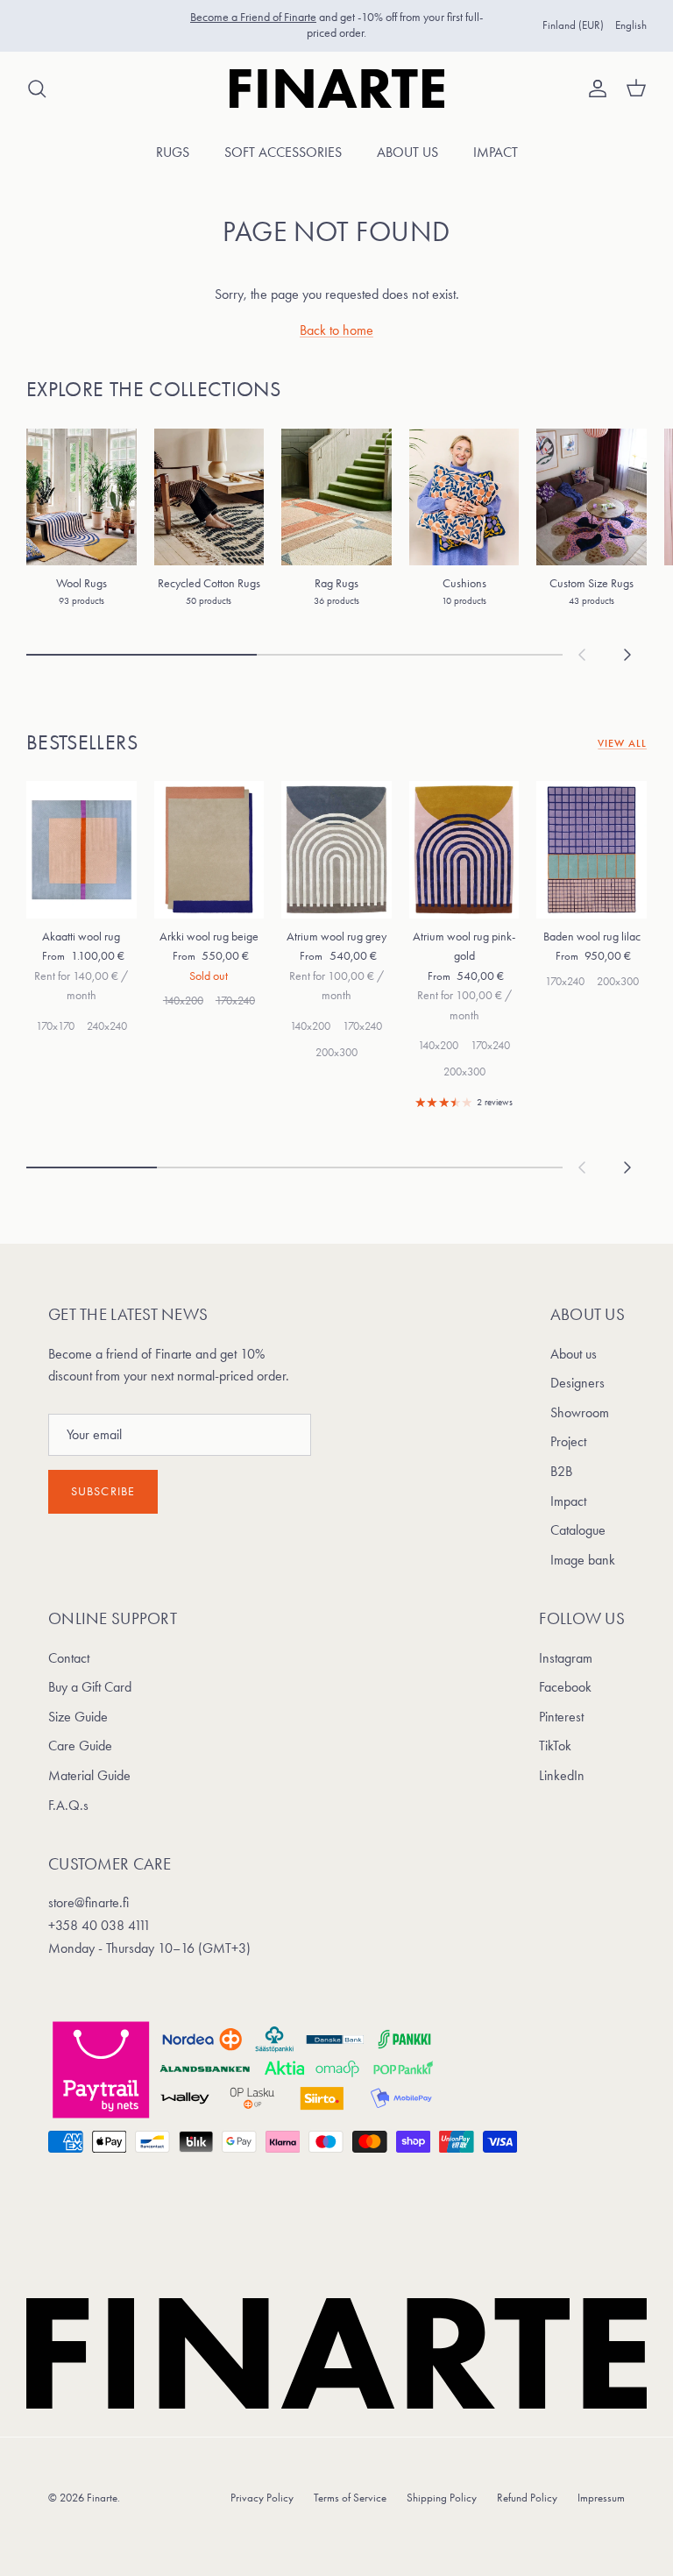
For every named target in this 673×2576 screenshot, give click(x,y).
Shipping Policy (442, 2498)
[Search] (37, 89)
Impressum (601, 2498)
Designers (577, 1383)
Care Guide (80, 1746)
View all (622, 743)
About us (407, 152)
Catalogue (578, 1530)
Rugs (173, 152)
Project (568, 1441)
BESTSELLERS (82, 742)
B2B (561, 1471)
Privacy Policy (262, 2498)
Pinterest (561, 1717)
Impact (496, 152)
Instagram (566, 1658)
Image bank (583, 1560)
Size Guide (78, 1717)
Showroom (580, 1412)
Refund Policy (527, 2498)
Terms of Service (350, 2498)
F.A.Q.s (68, 1805)
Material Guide (89, 1775)
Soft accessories (283, 152)
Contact (69, 1658)
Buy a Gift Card (90, 1687)
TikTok (555, 1746)
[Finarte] (337, 89)
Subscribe (103, 1491)
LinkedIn (562, 1775)
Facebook (565, 1687)
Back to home (336, 330)
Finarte (102, 2498)
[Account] (594, 89)
